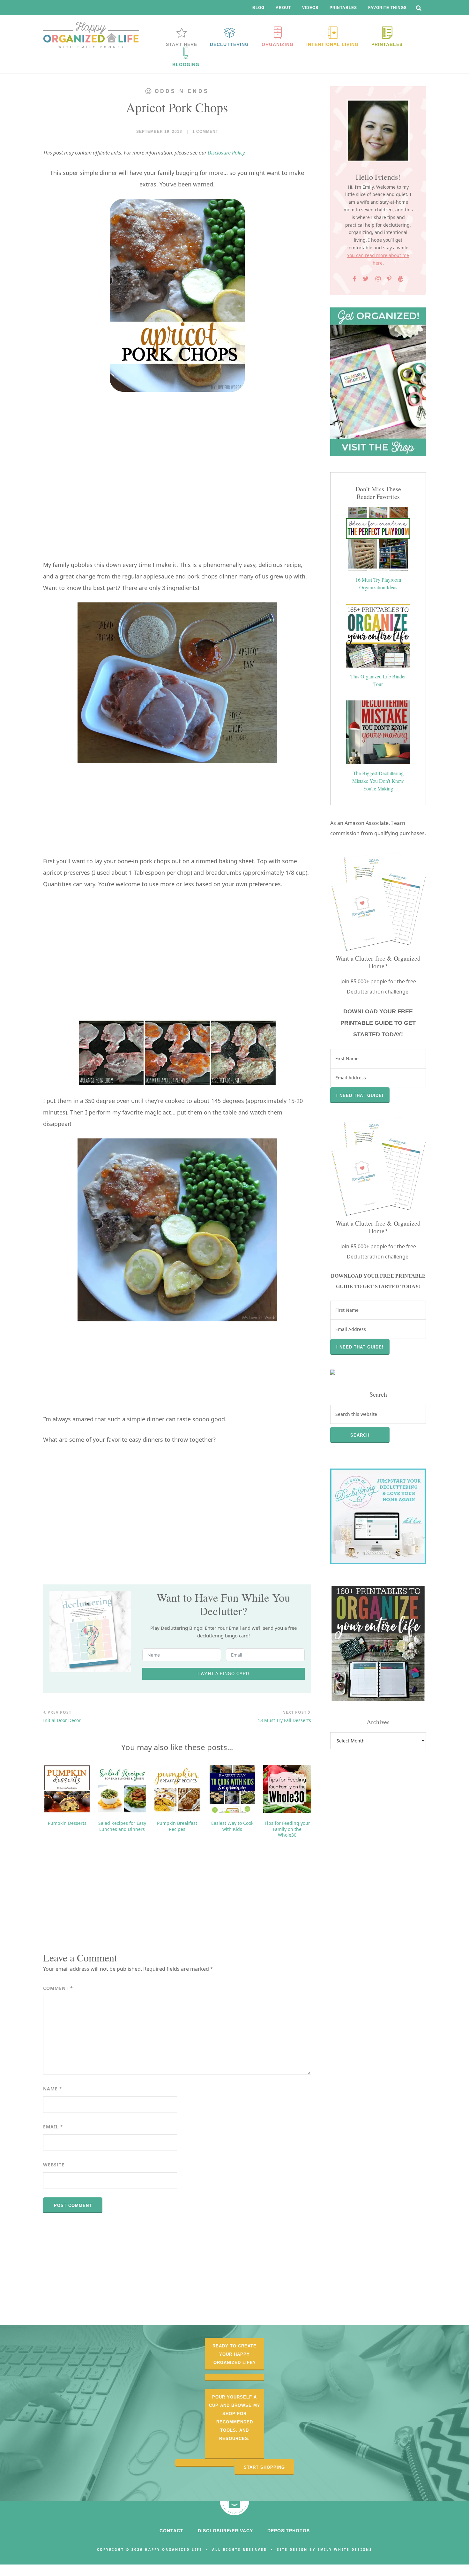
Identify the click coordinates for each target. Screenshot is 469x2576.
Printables (343, 8)
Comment (58, 1988)
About (283, 8)
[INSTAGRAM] (378, 279)
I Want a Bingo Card (223, 1674)
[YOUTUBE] (401, 279)
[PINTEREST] (389, 279)
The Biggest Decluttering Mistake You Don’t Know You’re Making (378, 781)
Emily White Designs (345, 2550)
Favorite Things (387, 8)
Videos (310, 8)
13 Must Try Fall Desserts (284, 1717)
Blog (258, 8)
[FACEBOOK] (355, 279)
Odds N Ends (182, 91)
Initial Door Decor (62, 1717)
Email (53, 2127)
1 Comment (205, 132)
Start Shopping (264, 2467)
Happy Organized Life (91, 35)
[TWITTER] (366, 279)
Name (53, 2089)
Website (54, 2165)
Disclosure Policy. (227, 153)
